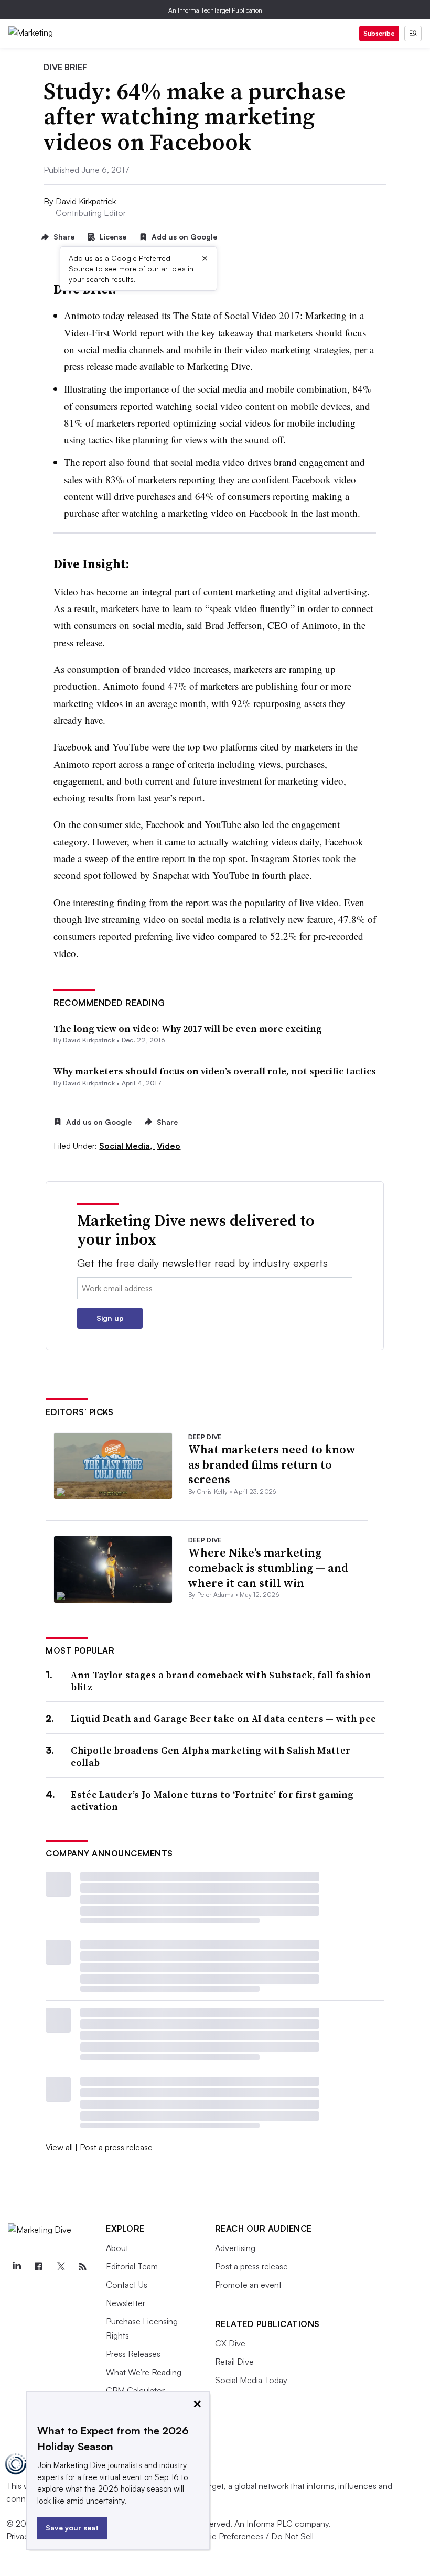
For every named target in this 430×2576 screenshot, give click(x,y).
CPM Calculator (135, 2390)
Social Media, (127, 1146)
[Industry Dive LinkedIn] (16, 2267)
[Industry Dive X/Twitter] (60, 2267)
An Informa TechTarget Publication (215, 10)
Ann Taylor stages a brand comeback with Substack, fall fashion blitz (221, 1681)
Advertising (235, 2248)
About (117, 2248)
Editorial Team (132, 2266)
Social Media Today (251, 2380)
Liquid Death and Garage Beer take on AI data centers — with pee (223, 1718)
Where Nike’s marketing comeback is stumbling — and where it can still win (268, 1567)
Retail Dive (234, 2362)
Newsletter (126, 2303)
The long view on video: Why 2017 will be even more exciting (188, 1029)
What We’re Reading (144, 2372)
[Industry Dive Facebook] (38, 2267)
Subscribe (379, 33)
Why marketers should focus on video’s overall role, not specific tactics (215, 1071)
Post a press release (116, 2147)
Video (169, 1146)
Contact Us (127, 2285)
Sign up (110, 1318)
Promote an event (248, 2285)
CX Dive (230, 2343)
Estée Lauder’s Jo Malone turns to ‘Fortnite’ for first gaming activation (212, 1801)
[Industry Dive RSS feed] (82, 2267)
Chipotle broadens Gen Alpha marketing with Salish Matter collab (211, 1757)
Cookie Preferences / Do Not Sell (252, 2536)
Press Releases (133, 2354)
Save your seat (72, 2528)
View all (59, 2147)
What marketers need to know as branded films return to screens (272, 1464)
